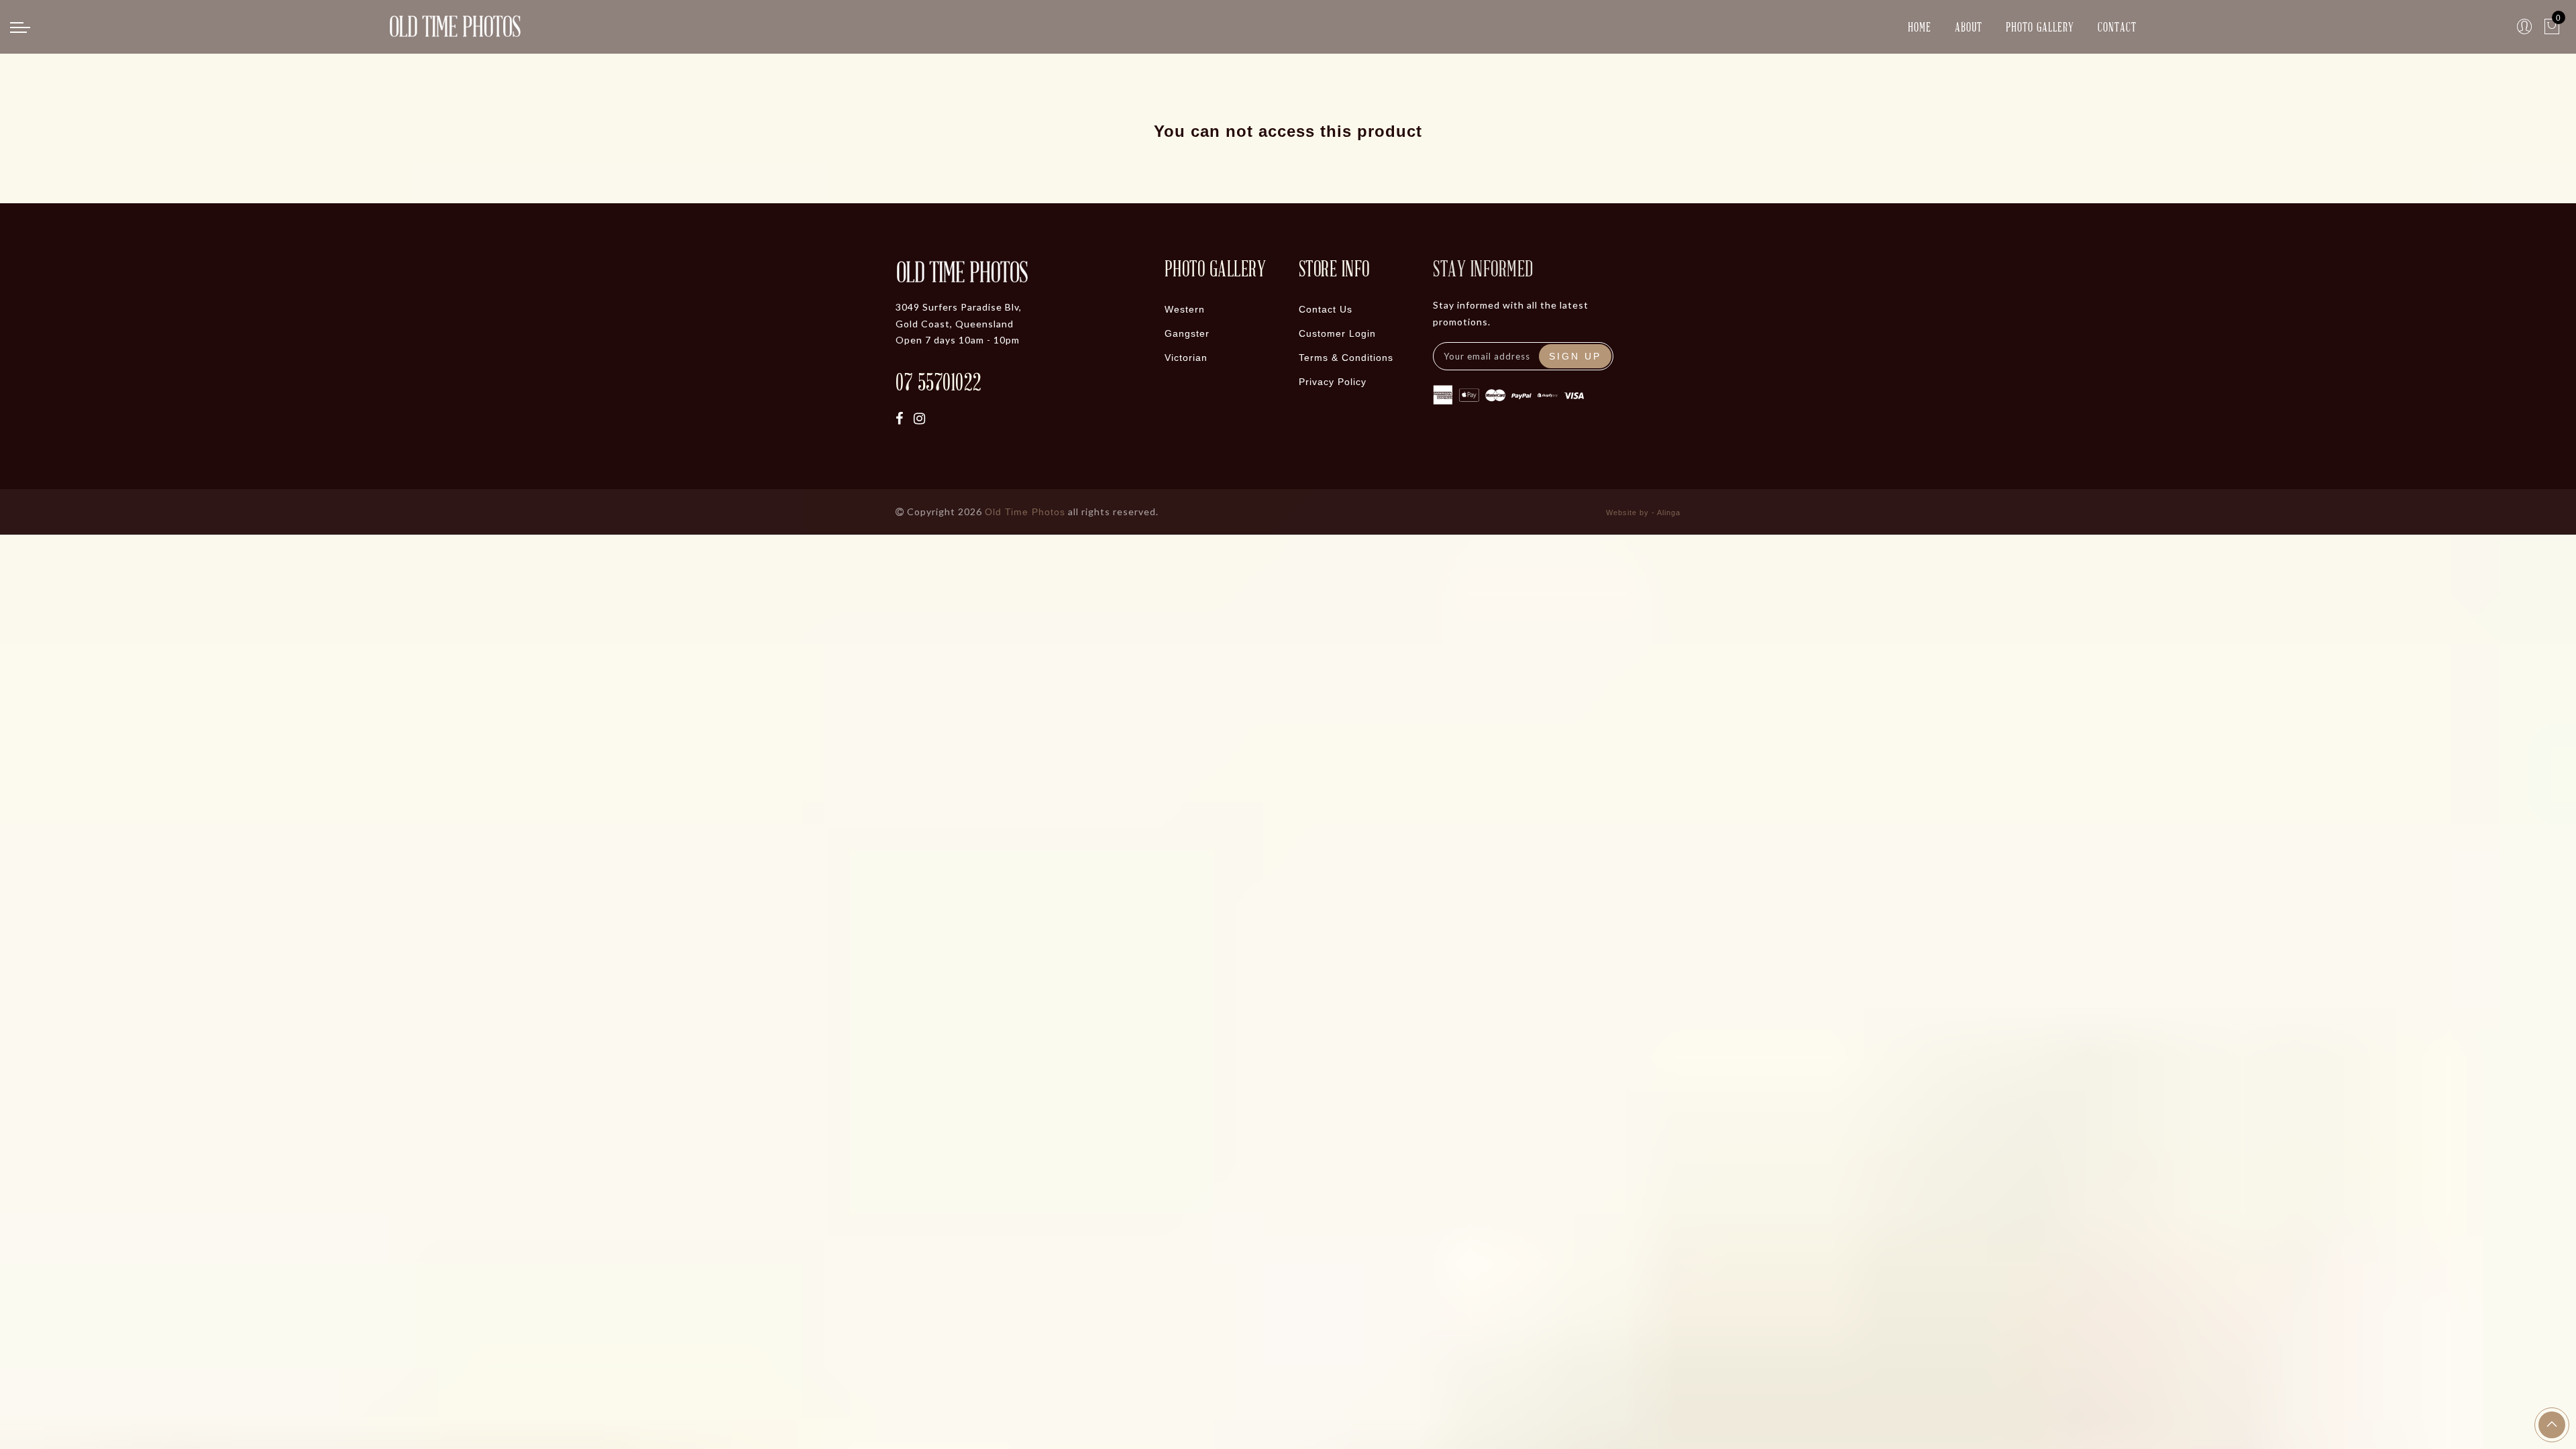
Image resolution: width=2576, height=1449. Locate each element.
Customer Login (1337, 333)
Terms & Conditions (1346, 358)
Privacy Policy (1333, 382)
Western (1185, 309)
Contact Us (1326, 309)
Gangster (1187, 333)
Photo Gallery (2040, 26)
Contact (2117, 26)
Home (1920, 26)
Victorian (1186, 358)
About (1969, 26)
